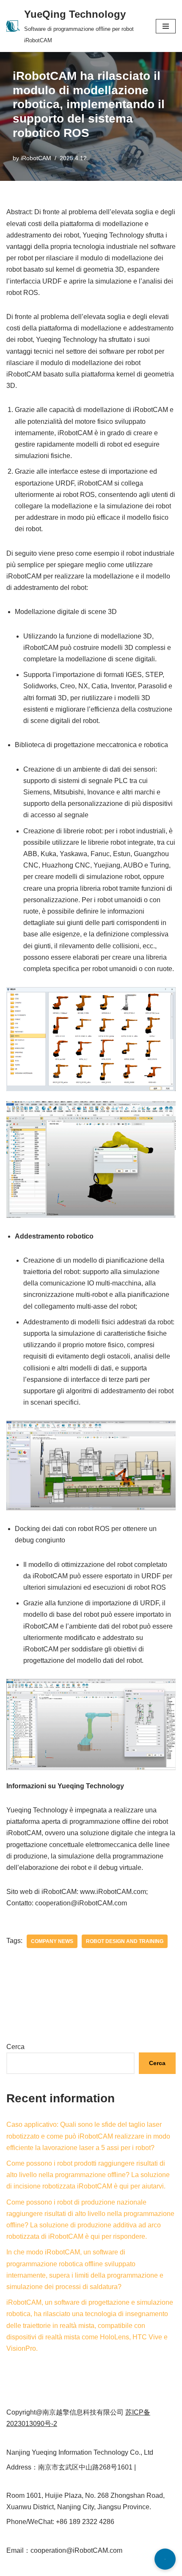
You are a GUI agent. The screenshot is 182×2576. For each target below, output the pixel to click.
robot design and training (125, 1941)
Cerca (15, 2047)
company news (52, 1941)
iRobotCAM (36, 158)
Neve (14, 2567)
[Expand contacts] (165, 2559)
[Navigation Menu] (166, 26)
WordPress (82, 2567)
